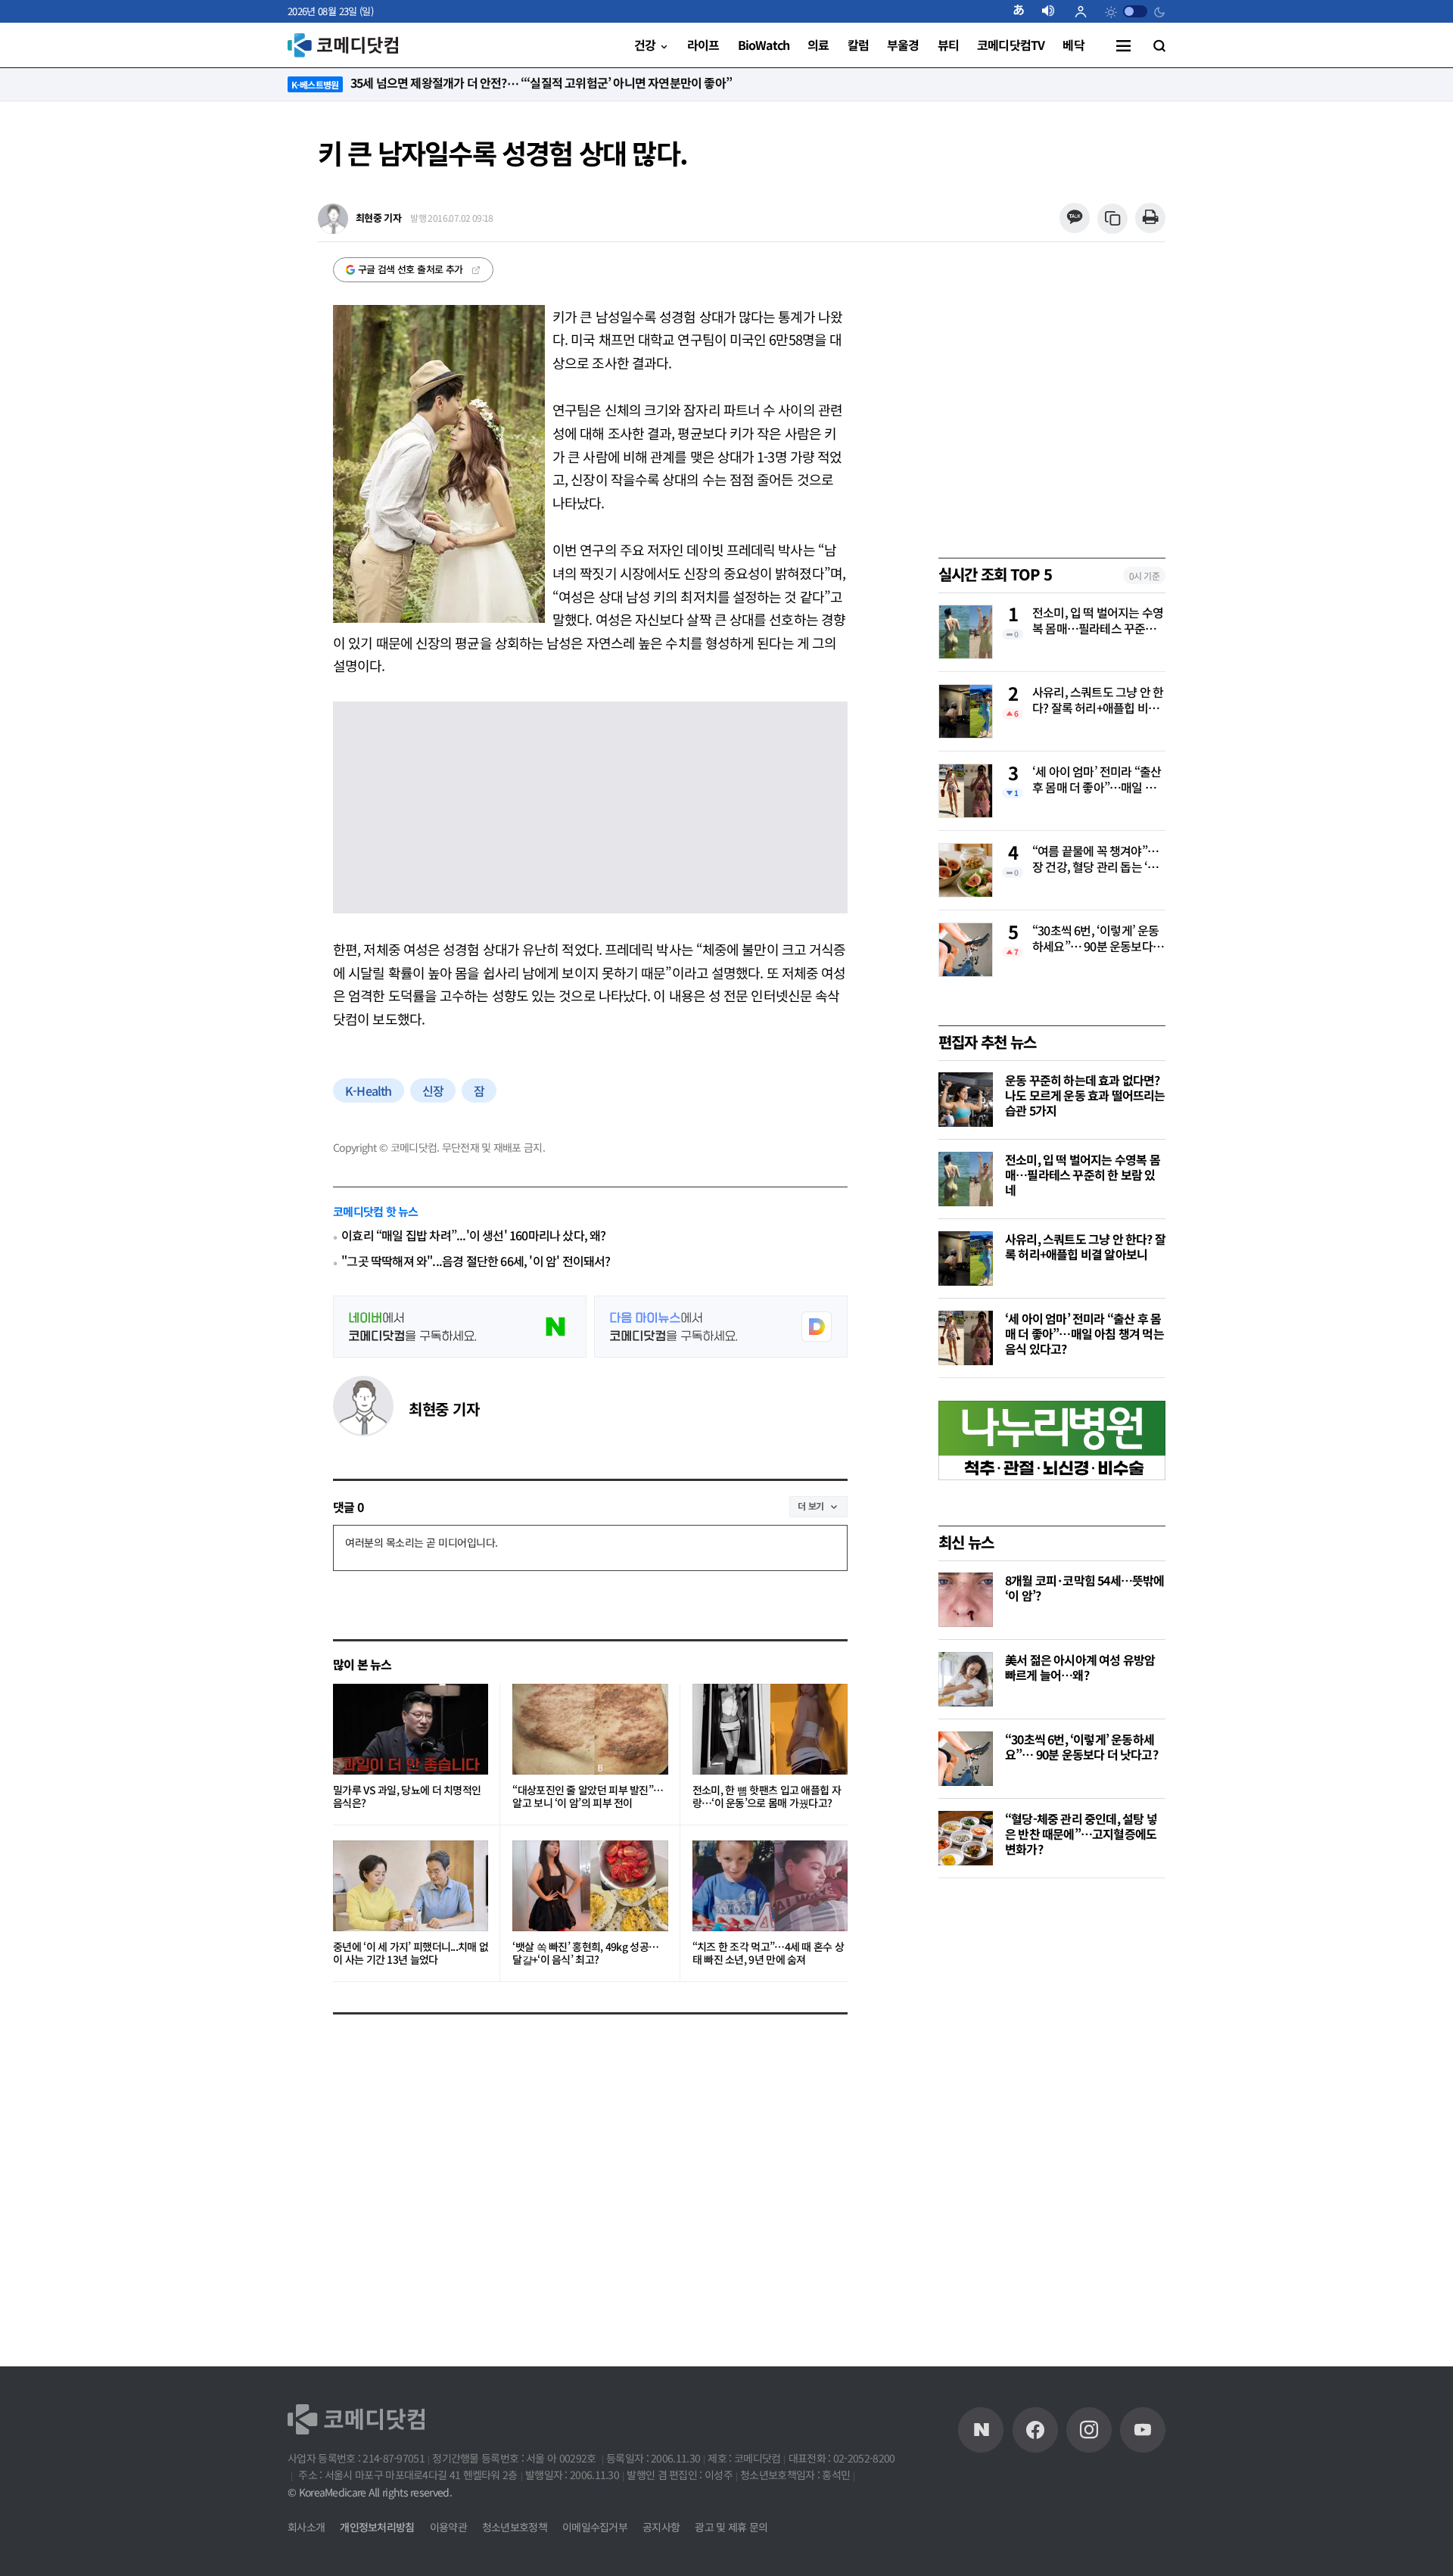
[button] (1025, 11)
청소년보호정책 (515, 2527)
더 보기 (811, 1506)
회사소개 (306, 2527)
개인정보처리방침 (377, 2527)
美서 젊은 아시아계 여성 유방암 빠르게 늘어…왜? (1080, 1667)
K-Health (369, 1090)
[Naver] (981, 2430)
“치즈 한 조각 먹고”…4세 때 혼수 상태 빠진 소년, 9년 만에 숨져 (769, 1954)
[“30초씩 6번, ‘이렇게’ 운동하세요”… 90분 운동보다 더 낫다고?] (966, 1759)
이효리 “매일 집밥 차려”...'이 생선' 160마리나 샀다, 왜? (473, 1235)
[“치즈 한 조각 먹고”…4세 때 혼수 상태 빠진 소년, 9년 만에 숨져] (770, 1886)
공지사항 (661, 2527)
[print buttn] (1150, 218)
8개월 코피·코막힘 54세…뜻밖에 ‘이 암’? (1085, 1588)
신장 (433, 1090)
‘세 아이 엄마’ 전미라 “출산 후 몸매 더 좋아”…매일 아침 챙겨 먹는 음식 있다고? (1097, 780)
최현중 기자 (444, 1409)
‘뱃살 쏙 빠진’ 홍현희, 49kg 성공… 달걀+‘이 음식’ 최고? (585, 1954)
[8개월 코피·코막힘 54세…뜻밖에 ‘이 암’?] (966, 1600)
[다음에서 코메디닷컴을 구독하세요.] (721, 1327)
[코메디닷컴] (1035, 2430)
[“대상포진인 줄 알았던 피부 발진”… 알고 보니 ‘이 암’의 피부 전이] (590, 1729)
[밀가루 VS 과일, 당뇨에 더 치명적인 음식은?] (411, 1729)
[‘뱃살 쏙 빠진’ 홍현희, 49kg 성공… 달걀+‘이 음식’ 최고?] (590, 1886)
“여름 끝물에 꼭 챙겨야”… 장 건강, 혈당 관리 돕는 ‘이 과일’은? (1095, 860)
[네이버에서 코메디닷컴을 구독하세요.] (460, 1327)
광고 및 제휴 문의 (731, 2527)
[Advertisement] (1052, 2128)
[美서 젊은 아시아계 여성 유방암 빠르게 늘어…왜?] (966, 1679)
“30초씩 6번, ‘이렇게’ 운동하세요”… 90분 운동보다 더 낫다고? (1096, 939)
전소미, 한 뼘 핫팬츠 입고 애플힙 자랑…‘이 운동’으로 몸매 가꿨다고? (767, 1797)
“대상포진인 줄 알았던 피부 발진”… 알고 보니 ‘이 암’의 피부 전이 (588, 1797)
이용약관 (448, 2527)
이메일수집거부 (595, 2527)
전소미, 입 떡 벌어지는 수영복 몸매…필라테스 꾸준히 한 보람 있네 (1098, 621)
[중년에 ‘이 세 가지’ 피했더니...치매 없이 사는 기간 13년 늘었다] (411, 1886)
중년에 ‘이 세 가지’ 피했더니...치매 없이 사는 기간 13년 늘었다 (411, 1954)
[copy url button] (1113, 219)
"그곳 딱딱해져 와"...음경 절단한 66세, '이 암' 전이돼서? (476, 1261)
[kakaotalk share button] (1074, 218)
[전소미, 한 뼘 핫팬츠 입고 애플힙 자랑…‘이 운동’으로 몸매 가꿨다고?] (770, 1729)
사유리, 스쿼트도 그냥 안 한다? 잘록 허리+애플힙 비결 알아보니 (1098, 701)
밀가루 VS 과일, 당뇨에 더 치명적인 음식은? (407, 1797)
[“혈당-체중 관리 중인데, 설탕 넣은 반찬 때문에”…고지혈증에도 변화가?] (966, 1838)
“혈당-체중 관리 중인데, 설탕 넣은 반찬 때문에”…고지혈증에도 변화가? (1081, 1834)
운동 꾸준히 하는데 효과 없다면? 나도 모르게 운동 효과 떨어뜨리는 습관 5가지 (1085, 1095)
